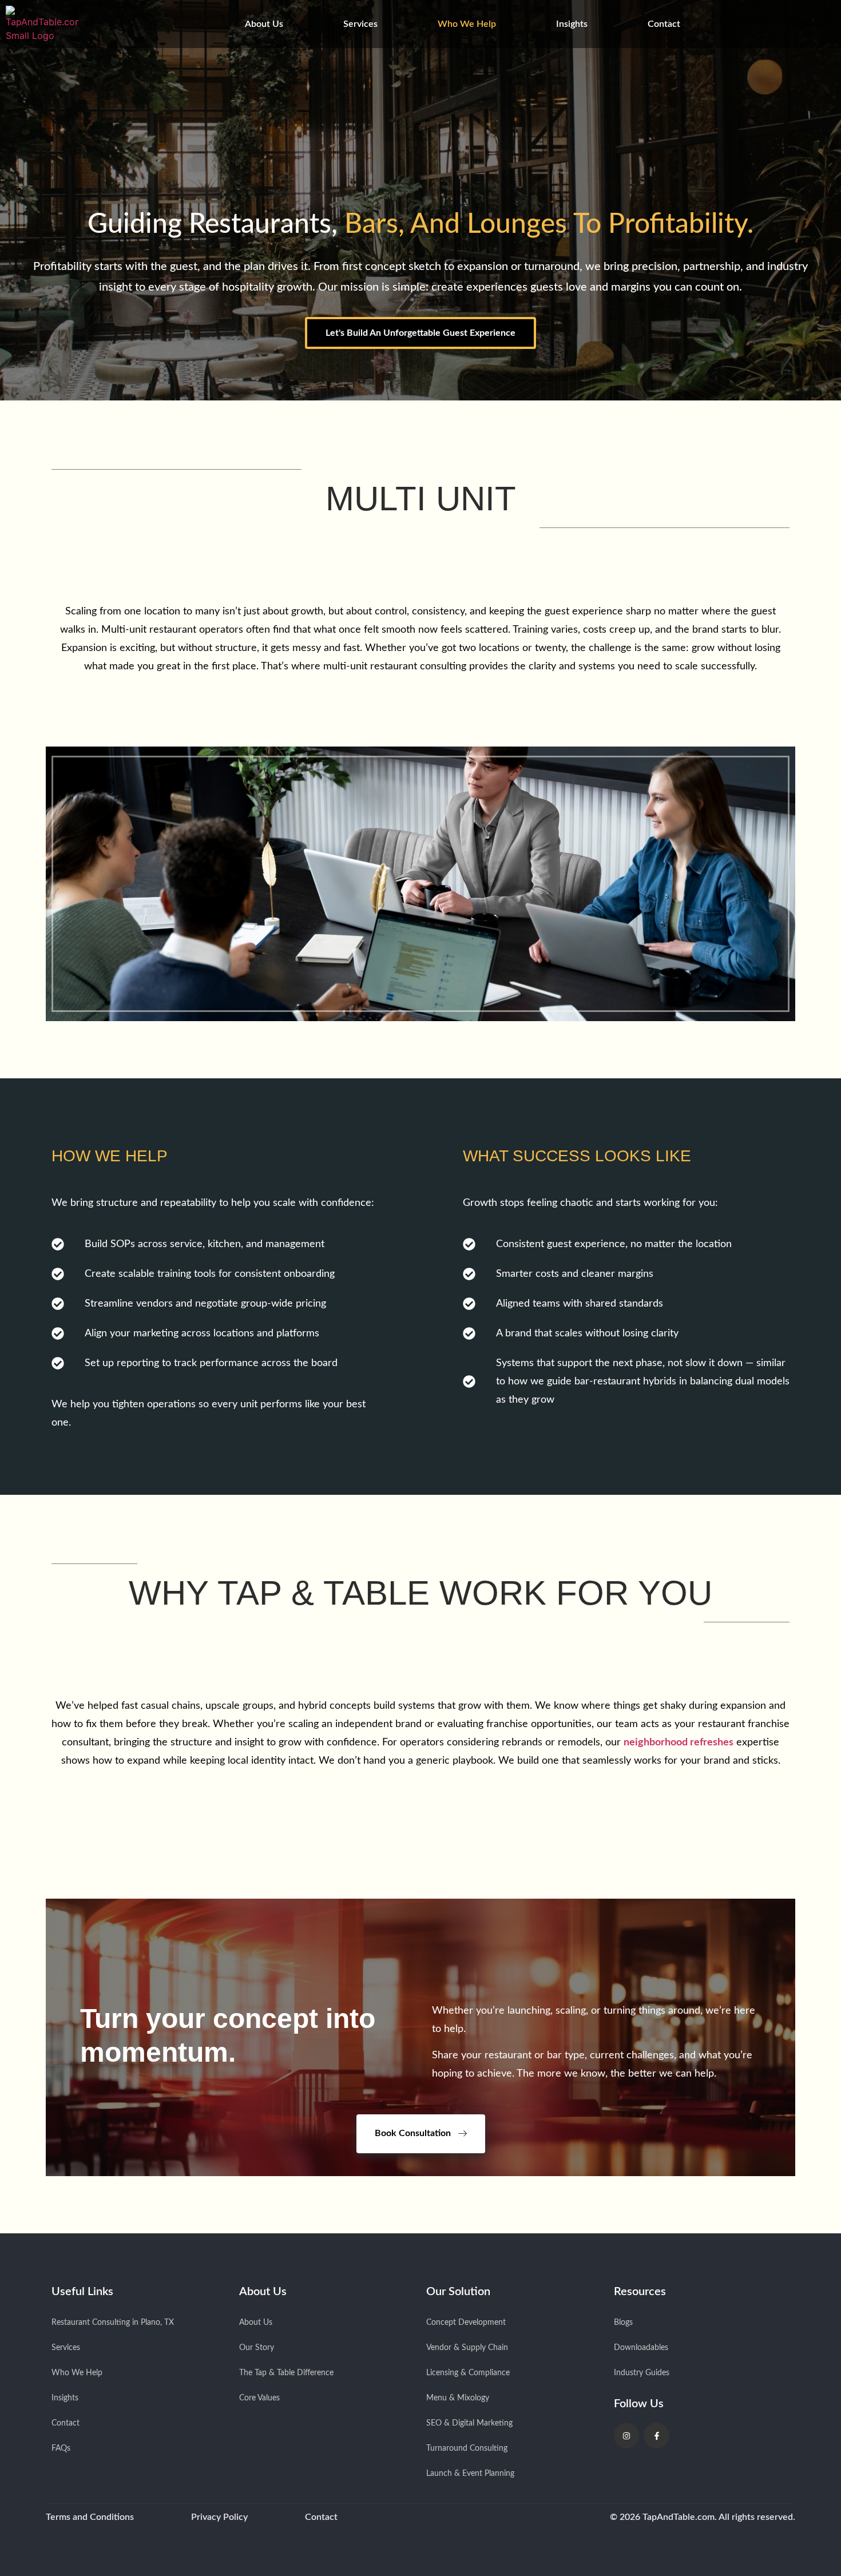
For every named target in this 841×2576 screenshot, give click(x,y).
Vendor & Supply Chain (467, 2348)
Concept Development (466, 2323)
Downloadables (641, 2348)
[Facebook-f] (656, 2436)
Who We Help (467, 24)
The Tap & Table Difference (286, 2373)
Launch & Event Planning (470, 2474)
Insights (572, 24)
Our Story (257, 2348)
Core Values (259, 2398)
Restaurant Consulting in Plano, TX (113, 2323)
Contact (664, 24)
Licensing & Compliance (468, 2373)
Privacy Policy (219, 2517)
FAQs (61, 2448)
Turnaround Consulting (467, 2448)
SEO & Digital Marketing (469, 2423)
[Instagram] (627, 2436)
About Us (264, 24)
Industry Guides (642, 2373)
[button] (267, 24)
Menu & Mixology (458, 2398)
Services (360, 24)
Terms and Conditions (90, 2517)
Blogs (623, 2323)
